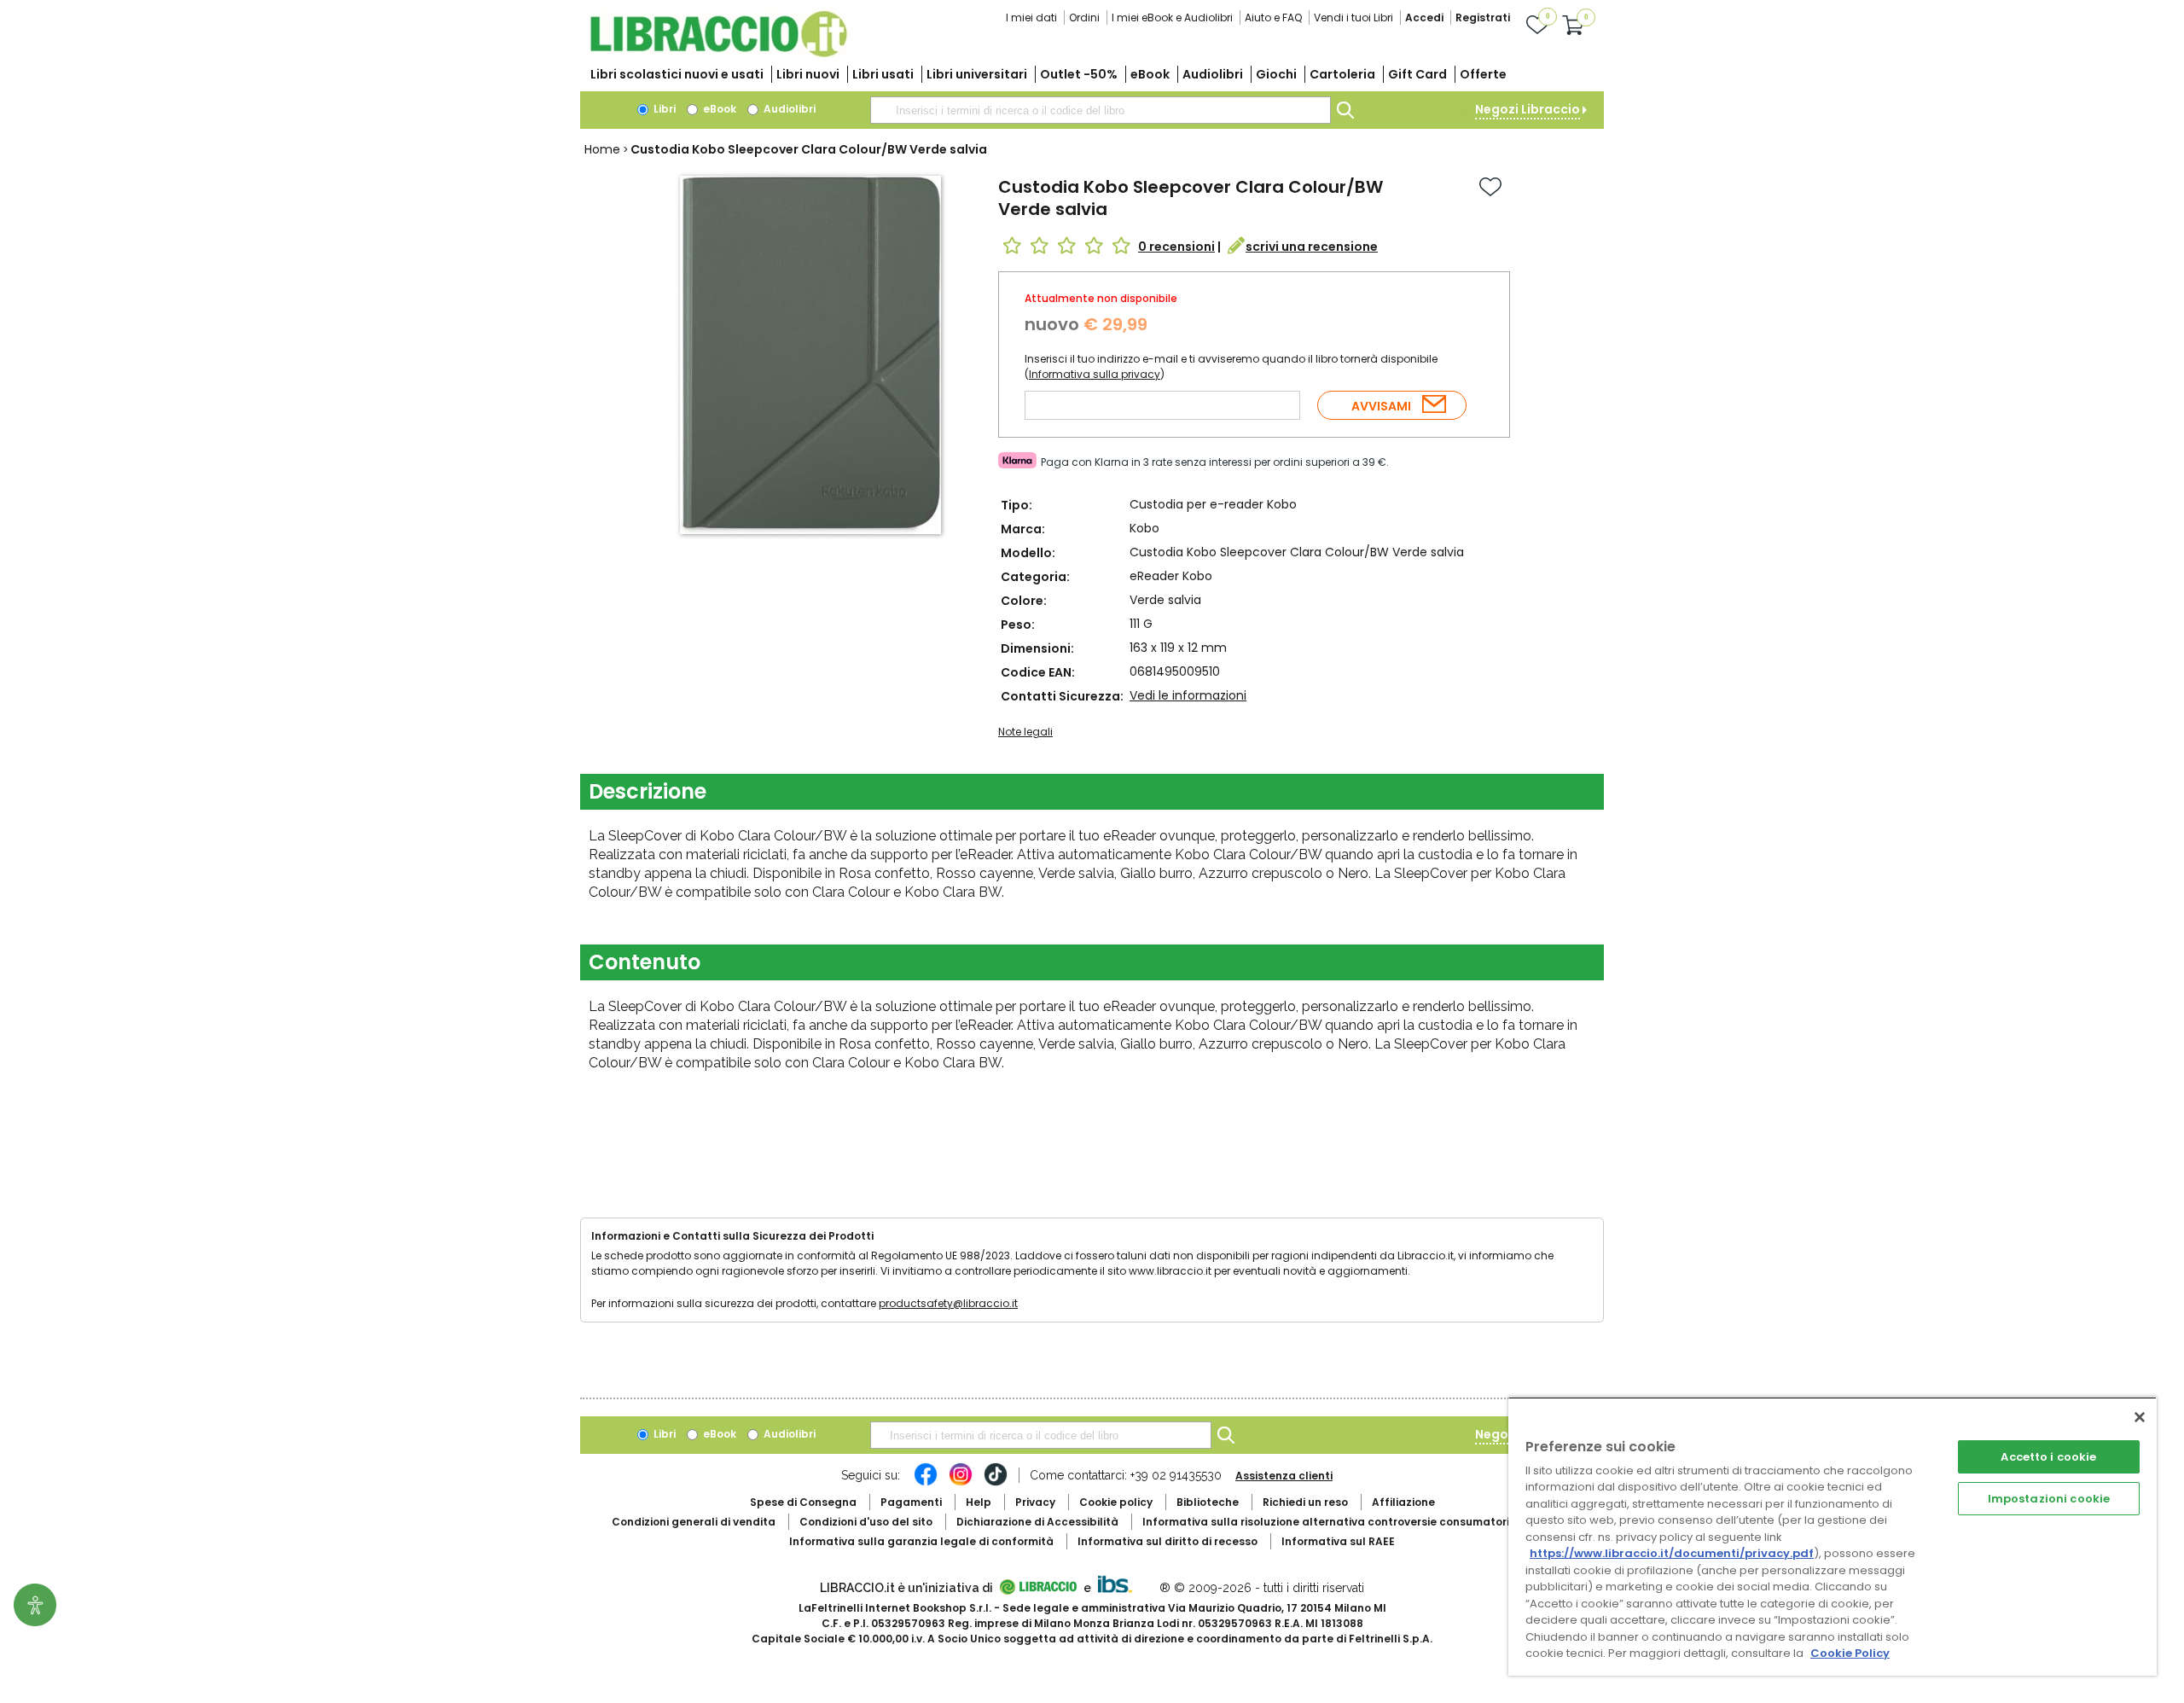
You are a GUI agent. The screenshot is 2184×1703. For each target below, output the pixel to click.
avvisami (1381, 406)
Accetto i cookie (2048, 1457)
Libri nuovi (808, 74)
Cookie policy (1116, 1502)
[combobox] (1101, 110)
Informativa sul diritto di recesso (1168, 1541)
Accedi (1424, 17)
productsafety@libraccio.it (948, 1303)
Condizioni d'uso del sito (866, 1522)
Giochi (1276, 74)
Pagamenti (911, 1502)
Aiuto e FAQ (1273, 17)
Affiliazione (1403, 1502)
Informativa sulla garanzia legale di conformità (921, 1541)
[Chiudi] (2140, 1417)
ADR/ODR (1357, 1522)
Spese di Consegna (803, 1502)
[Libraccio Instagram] (961, 1483)
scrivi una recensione (1312, 247)
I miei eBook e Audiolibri (1172, 17)
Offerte (1483, 74)
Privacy (1035, 1502)
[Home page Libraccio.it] (718, 53)
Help (979, 1502)
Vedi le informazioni (1188, 695)
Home (602, 149)
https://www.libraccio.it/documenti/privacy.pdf (1672, 1553)
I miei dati (1031, 17)
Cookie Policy (1850, 1653)
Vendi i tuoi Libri (1353, 17)
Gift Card (1417, 74)
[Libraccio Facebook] (926, 1483)
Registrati (1483, 17)
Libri (663, 109)
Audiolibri (1213, 74)
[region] (1833, 1536)
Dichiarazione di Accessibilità (1037, 1522)
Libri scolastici (677, 74)
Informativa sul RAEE (1338, 1541)
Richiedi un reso (1305, 1502)
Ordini (1084, 17)
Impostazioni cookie (2049, 1499)
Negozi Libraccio (1528, 109)
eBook (1150, 74)
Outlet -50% (1079, 74)
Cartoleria (1342, 74)
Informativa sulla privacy (1095, 374)
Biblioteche (1208, 1502)
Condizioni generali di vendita (694, 1522)
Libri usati (883, 74)
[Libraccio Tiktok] (996, 1483)
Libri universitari (977, 74)
